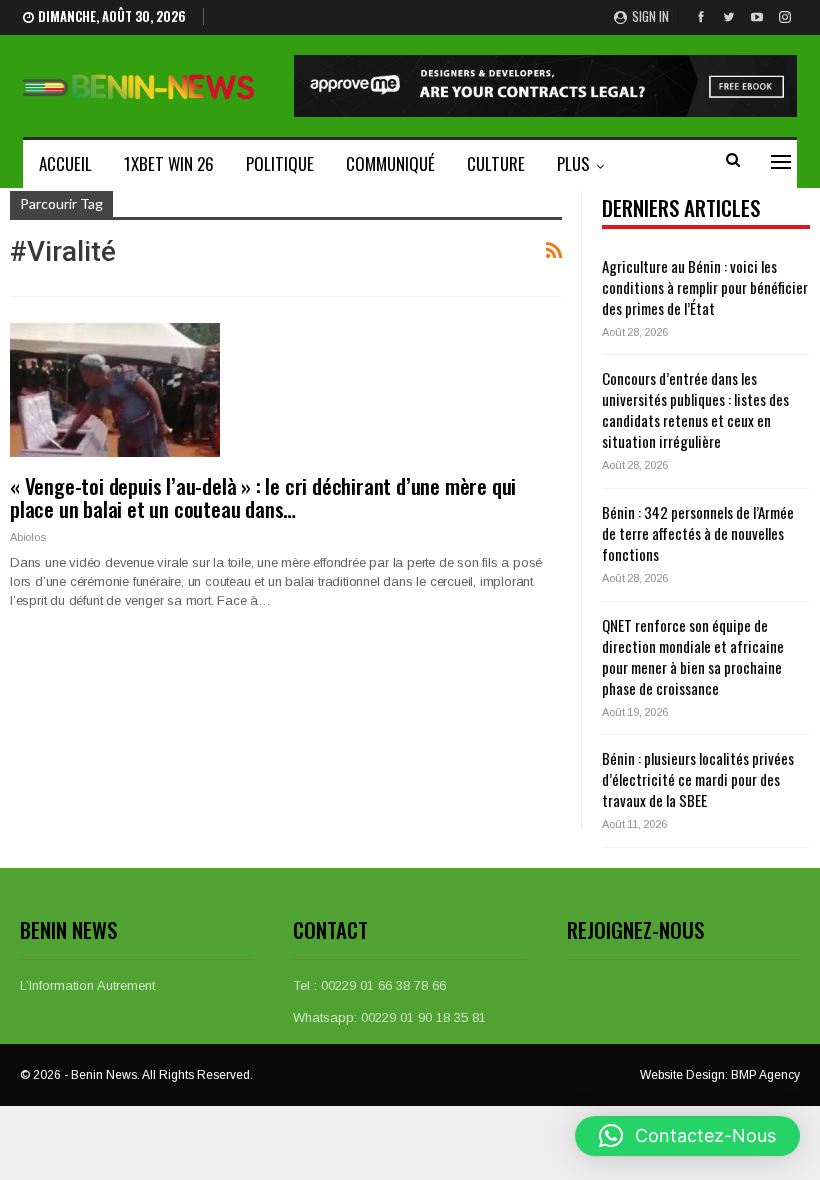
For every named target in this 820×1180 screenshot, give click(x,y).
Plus (573, 163)
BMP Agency (765, 1075)
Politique (280, 163)
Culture (496, 163)
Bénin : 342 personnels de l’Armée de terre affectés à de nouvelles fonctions (698, 533)
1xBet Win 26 (169, 163)
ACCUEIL (65, 163)
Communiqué (390, 163)
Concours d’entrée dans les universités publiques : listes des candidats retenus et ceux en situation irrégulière (695, 409)
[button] (687, 1136)
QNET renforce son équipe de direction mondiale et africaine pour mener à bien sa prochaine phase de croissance (693, 656)
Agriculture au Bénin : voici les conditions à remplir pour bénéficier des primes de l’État (705, 287)
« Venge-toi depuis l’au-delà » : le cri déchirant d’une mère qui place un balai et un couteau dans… (263, 497)
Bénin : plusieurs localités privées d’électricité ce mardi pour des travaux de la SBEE (698, 779)
